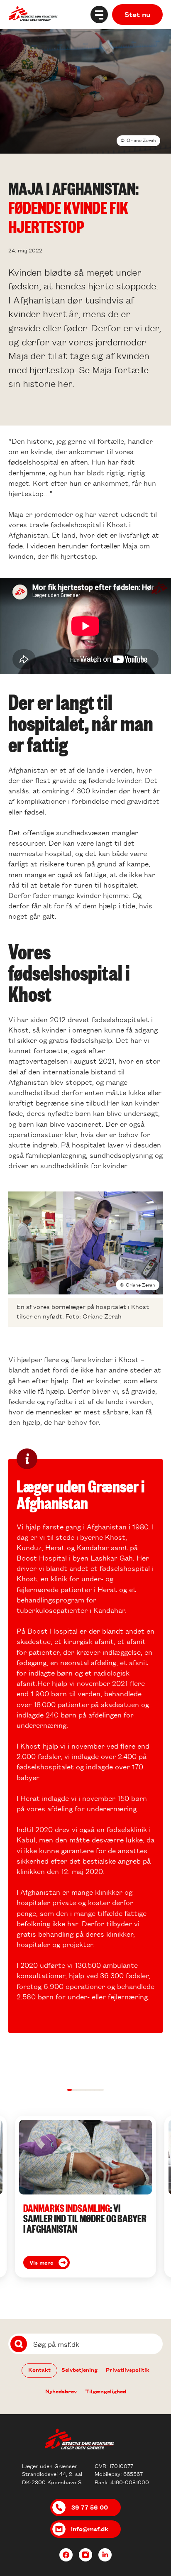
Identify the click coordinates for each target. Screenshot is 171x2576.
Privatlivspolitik (128, 2369)
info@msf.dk (90, 2529)
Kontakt (39, 2369)
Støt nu (137, 14)
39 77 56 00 (90, 2507)
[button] (70, 2090)
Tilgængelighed (106, 2391)
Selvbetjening (79, 2369)
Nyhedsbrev (61, 2391)
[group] (85, 2197)
